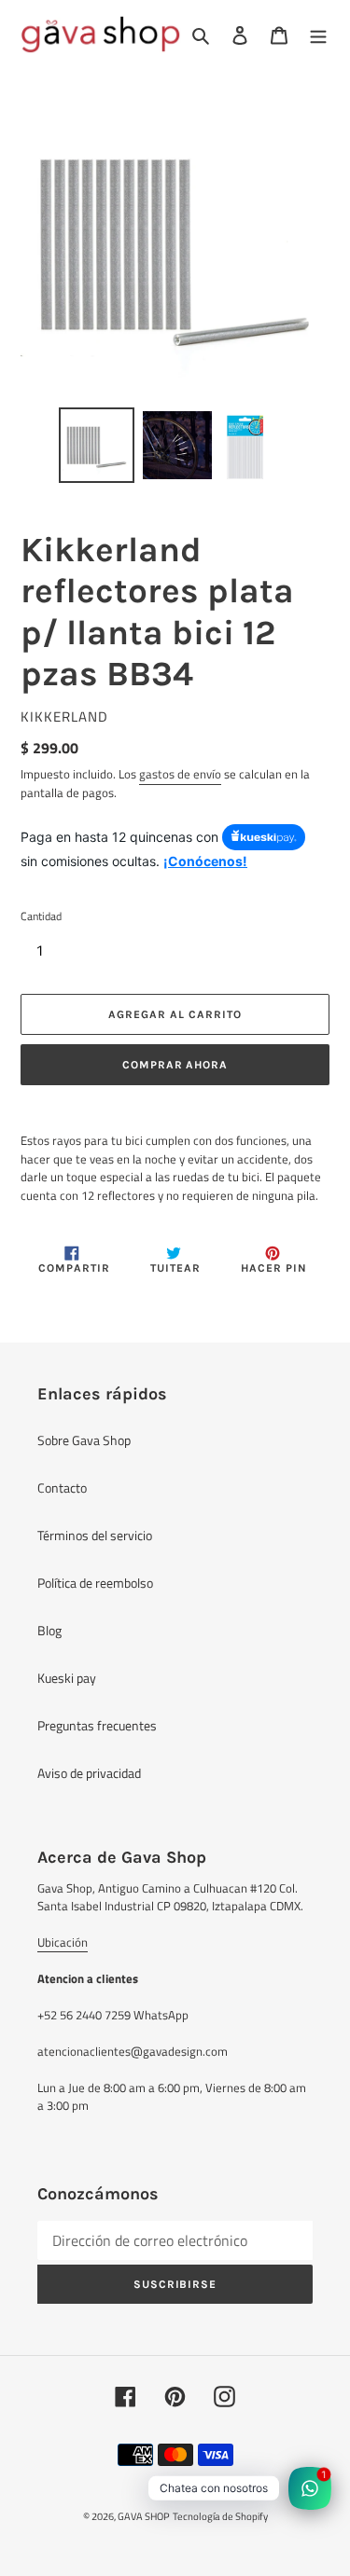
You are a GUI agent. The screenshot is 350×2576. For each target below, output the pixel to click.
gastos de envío (180, 774)
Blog (49, 1630)
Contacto (62, 1488)
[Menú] (318, 34)
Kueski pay (67, 1678)
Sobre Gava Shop (84, 1440)
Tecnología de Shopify (220, 2516)
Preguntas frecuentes (97, 1725)
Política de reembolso (95, 1583)
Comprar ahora (175, 1065)
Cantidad (41, 916)
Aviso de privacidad (89, 1773)
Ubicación (63, 1942)
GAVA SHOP (144, 2516)
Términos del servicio (95, 1535)
